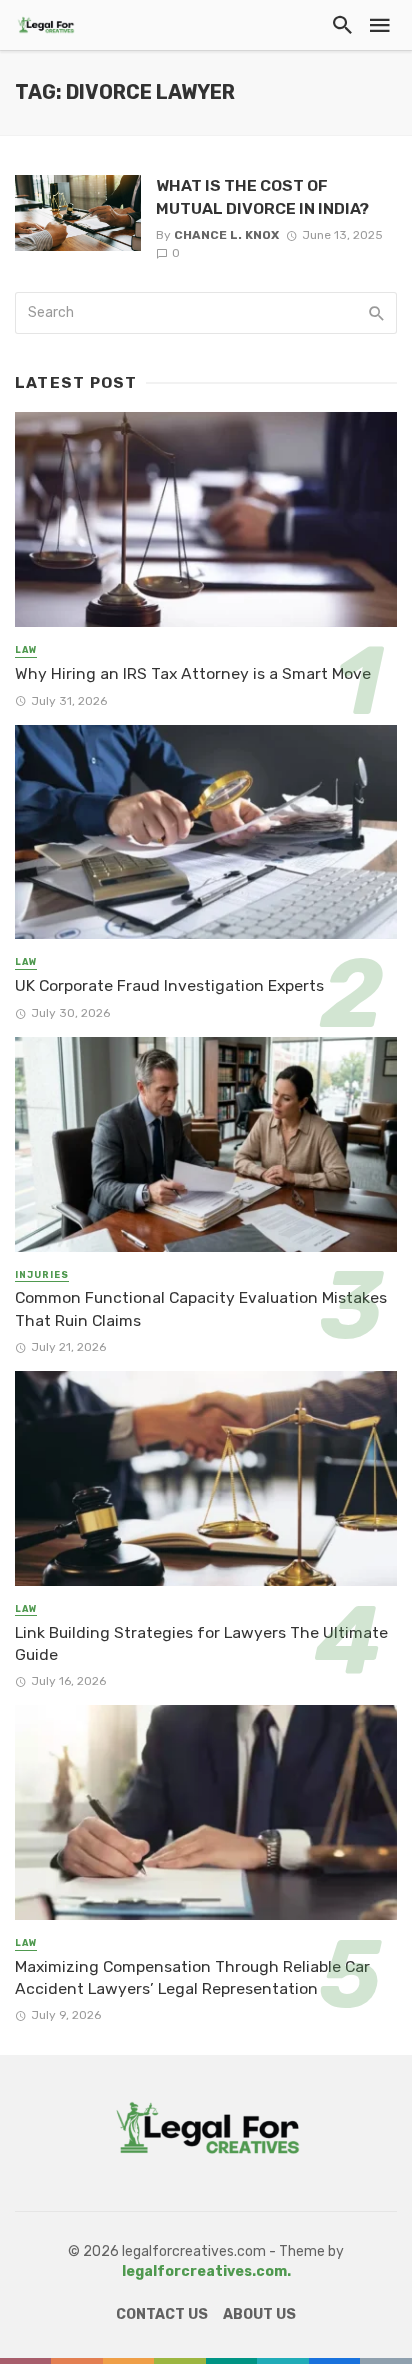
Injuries (42, 1275)
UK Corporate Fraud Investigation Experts (169, 985)
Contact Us (162, 2314)
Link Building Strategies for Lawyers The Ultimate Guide (201, 1643)
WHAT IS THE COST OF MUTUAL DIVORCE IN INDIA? (262, 196)
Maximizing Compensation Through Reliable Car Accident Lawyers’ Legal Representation (192, 1977)
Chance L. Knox (226, 235)
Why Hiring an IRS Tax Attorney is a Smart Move (193, 673)
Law (26, 650)
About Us (259, 2314)
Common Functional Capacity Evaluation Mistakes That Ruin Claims (201, 1308)
